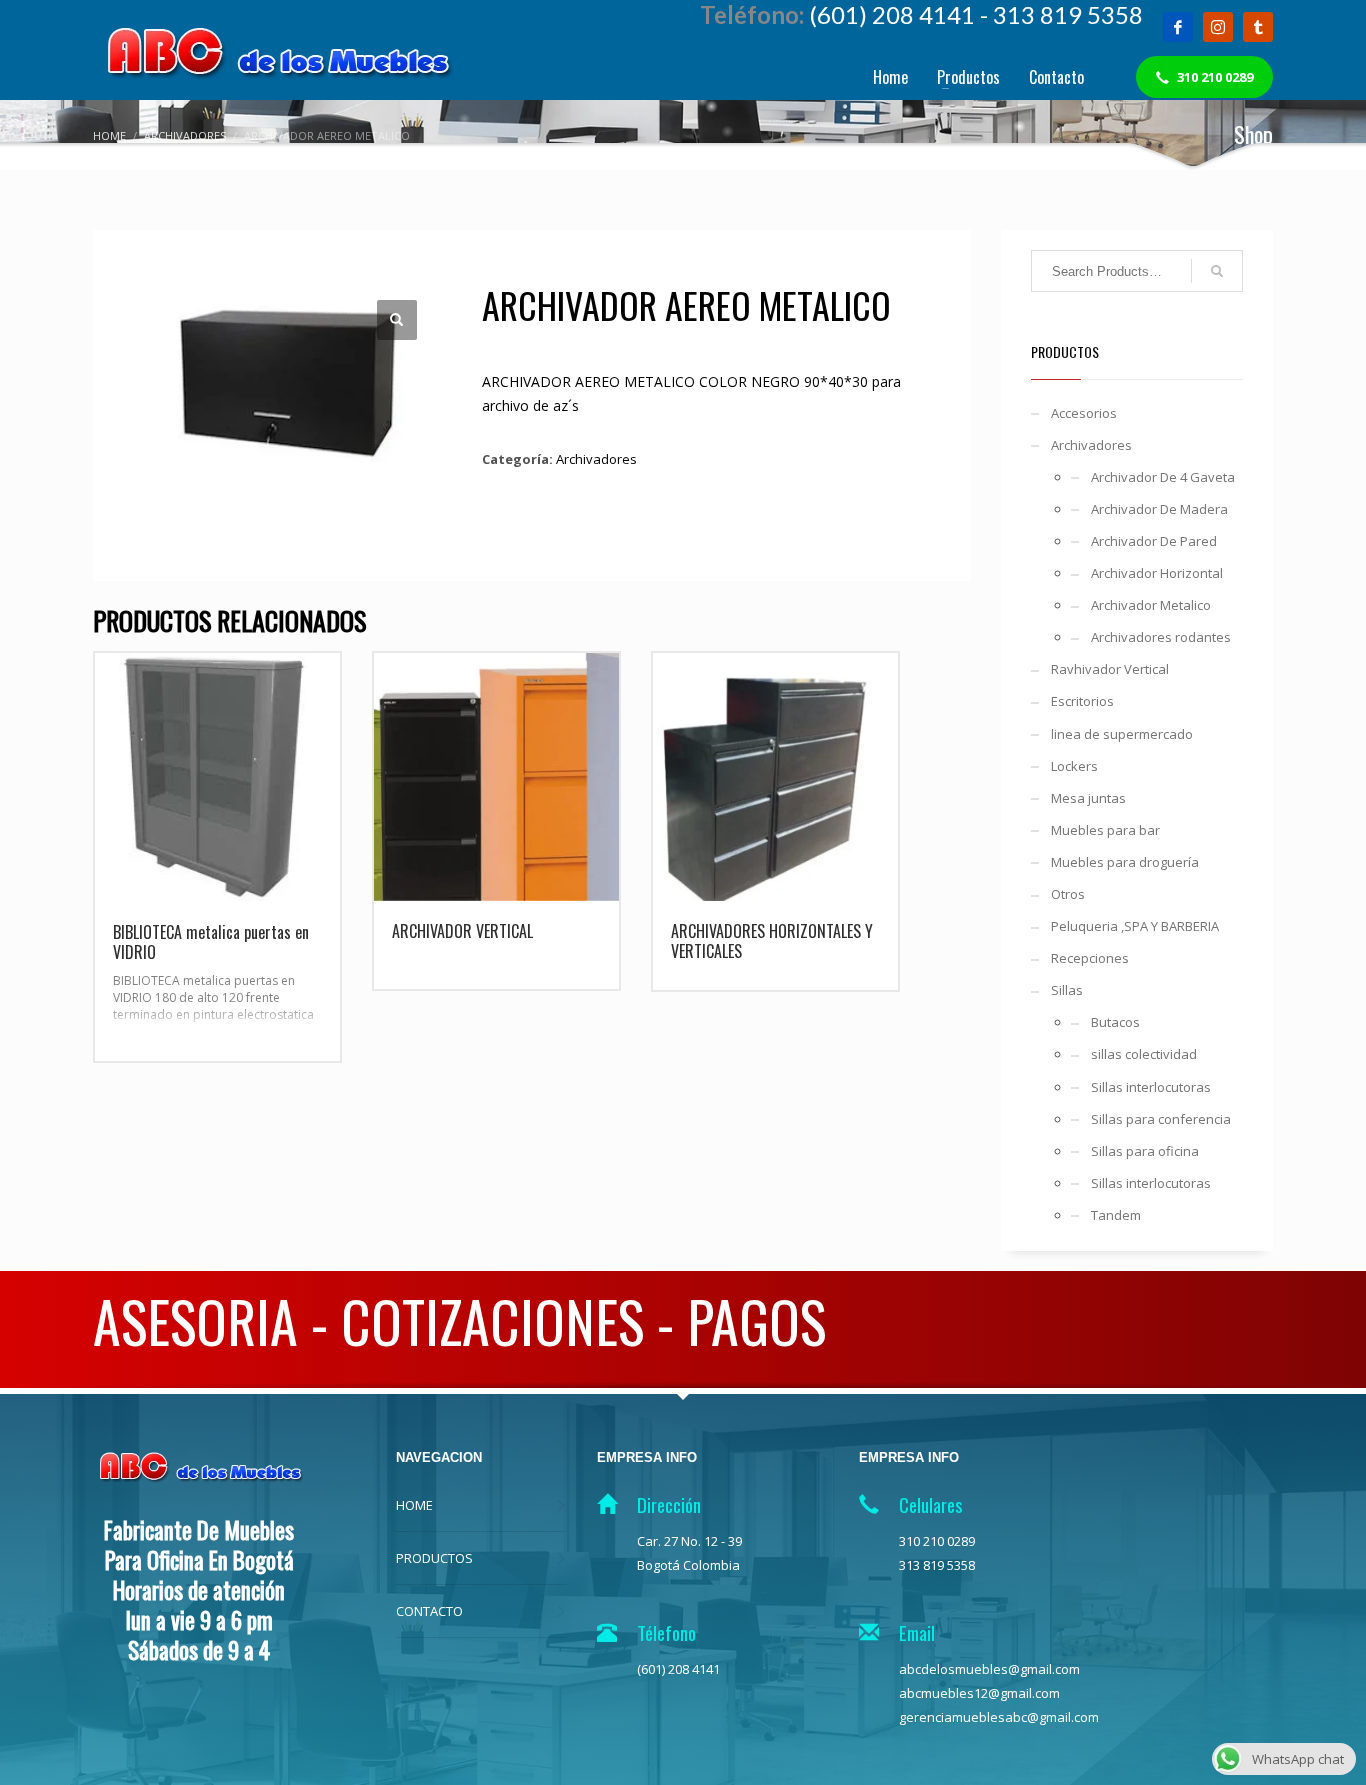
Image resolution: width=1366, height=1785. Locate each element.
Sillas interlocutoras (1151, 1087)
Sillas (1067, 990)
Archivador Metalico (1151, 605)
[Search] (1217, 271)
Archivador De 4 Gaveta (1163, 477)
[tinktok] (1258, 27)
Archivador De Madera (1159, 509)
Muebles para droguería (1125, 862)
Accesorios (1084, 413)
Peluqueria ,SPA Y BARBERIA (1135, 926)
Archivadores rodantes (1161, 637)
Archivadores (596, 459)
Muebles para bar (1105, 830)
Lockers (1074, 766)
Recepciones (1090, 958)
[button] (397, 320)
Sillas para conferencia (1161, 1119)
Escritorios (1082, 701)
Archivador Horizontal (1157, 573)
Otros (1068, 894)
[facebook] (1178, 27)
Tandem (1116, 1215)
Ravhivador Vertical (1110, 669)
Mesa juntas (1088, 798)
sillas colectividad (1144, 1054)
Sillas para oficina (1145, 1151)
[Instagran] (1218, 27)
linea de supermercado (1122, 734)
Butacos (1115, 1022)
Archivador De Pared (1154, 541)
